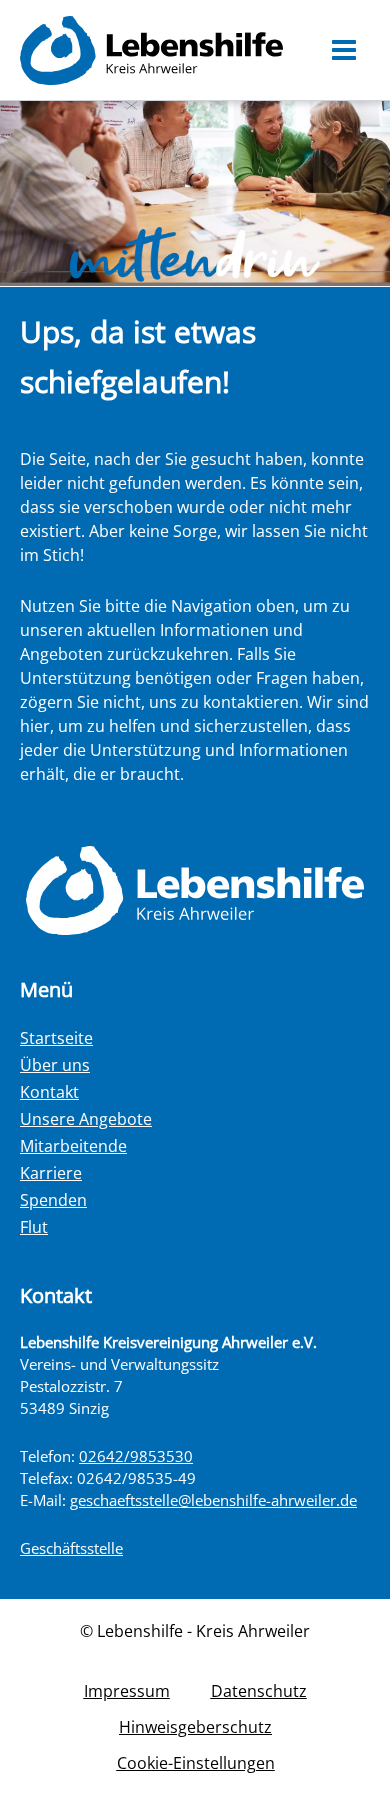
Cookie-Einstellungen (196, 1763)
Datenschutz (259, 1691)
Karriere (51, 1173)
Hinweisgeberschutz (195, 1727)
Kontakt (49, 1092)
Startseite (56, 1038)
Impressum (127, 1691)
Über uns (55, 1065)
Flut (34, 1227)
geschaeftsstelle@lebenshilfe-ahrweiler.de (213, 1500)
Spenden (53, 1200)
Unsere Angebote (86, 1119)
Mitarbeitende (73, 1146)
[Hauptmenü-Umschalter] (344, 49)
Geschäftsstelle (71, 1548)
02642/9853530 (136, 1456)
